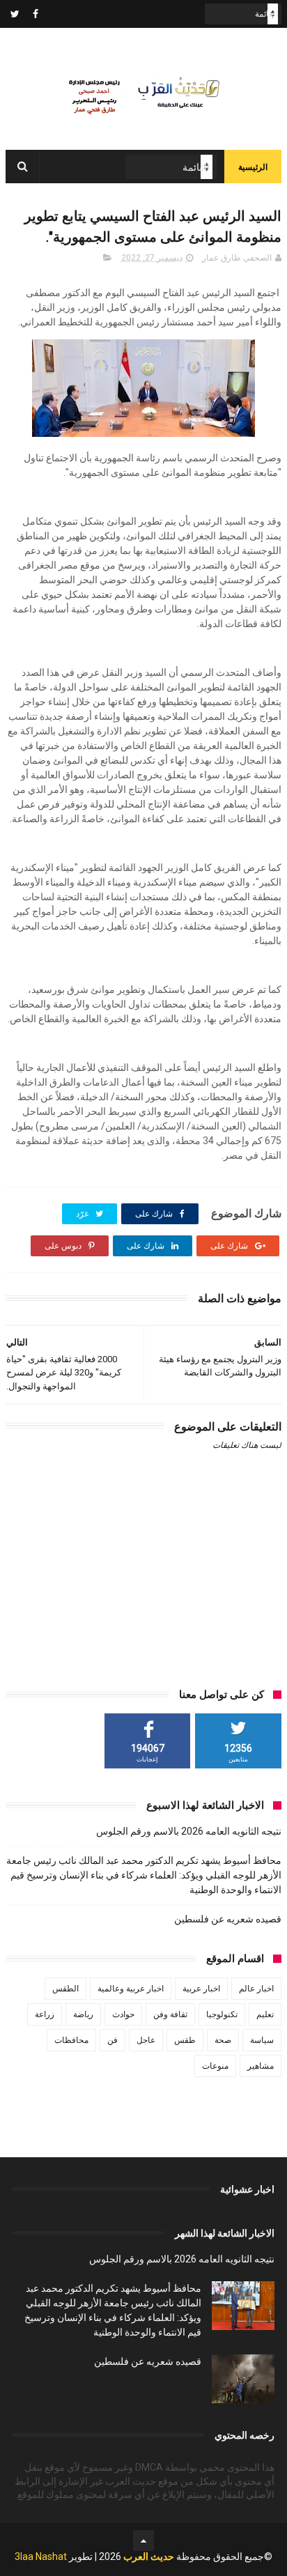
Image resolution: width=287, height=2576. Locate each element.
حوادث (123, 2014)
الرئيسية (253, 167)
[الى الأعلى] (143, 2540)
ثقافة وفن (170, 2014)
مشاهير (261, 2066)
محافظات (71, 2040)
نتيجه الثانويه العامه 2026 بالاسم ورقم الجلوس (189, 1831)
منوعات (215, 2066)
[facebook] (36, 14)
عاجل (146, 2040)
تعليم (265, 2014)
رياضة (83, 2014)
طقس (185, 2040)
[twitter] (15, 14)
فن (113, 2040)
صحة (223, 2040)
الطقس (65, 1989)
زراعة (45, 2014)
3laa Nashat (41, 2556)
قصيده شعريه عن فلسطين (228, 1919)
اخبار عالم (256, 1989)
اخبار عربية (201, 1989)
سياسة (262, 2040)
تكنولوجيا (222, 2014)
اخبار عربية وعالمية (131, 1989)
